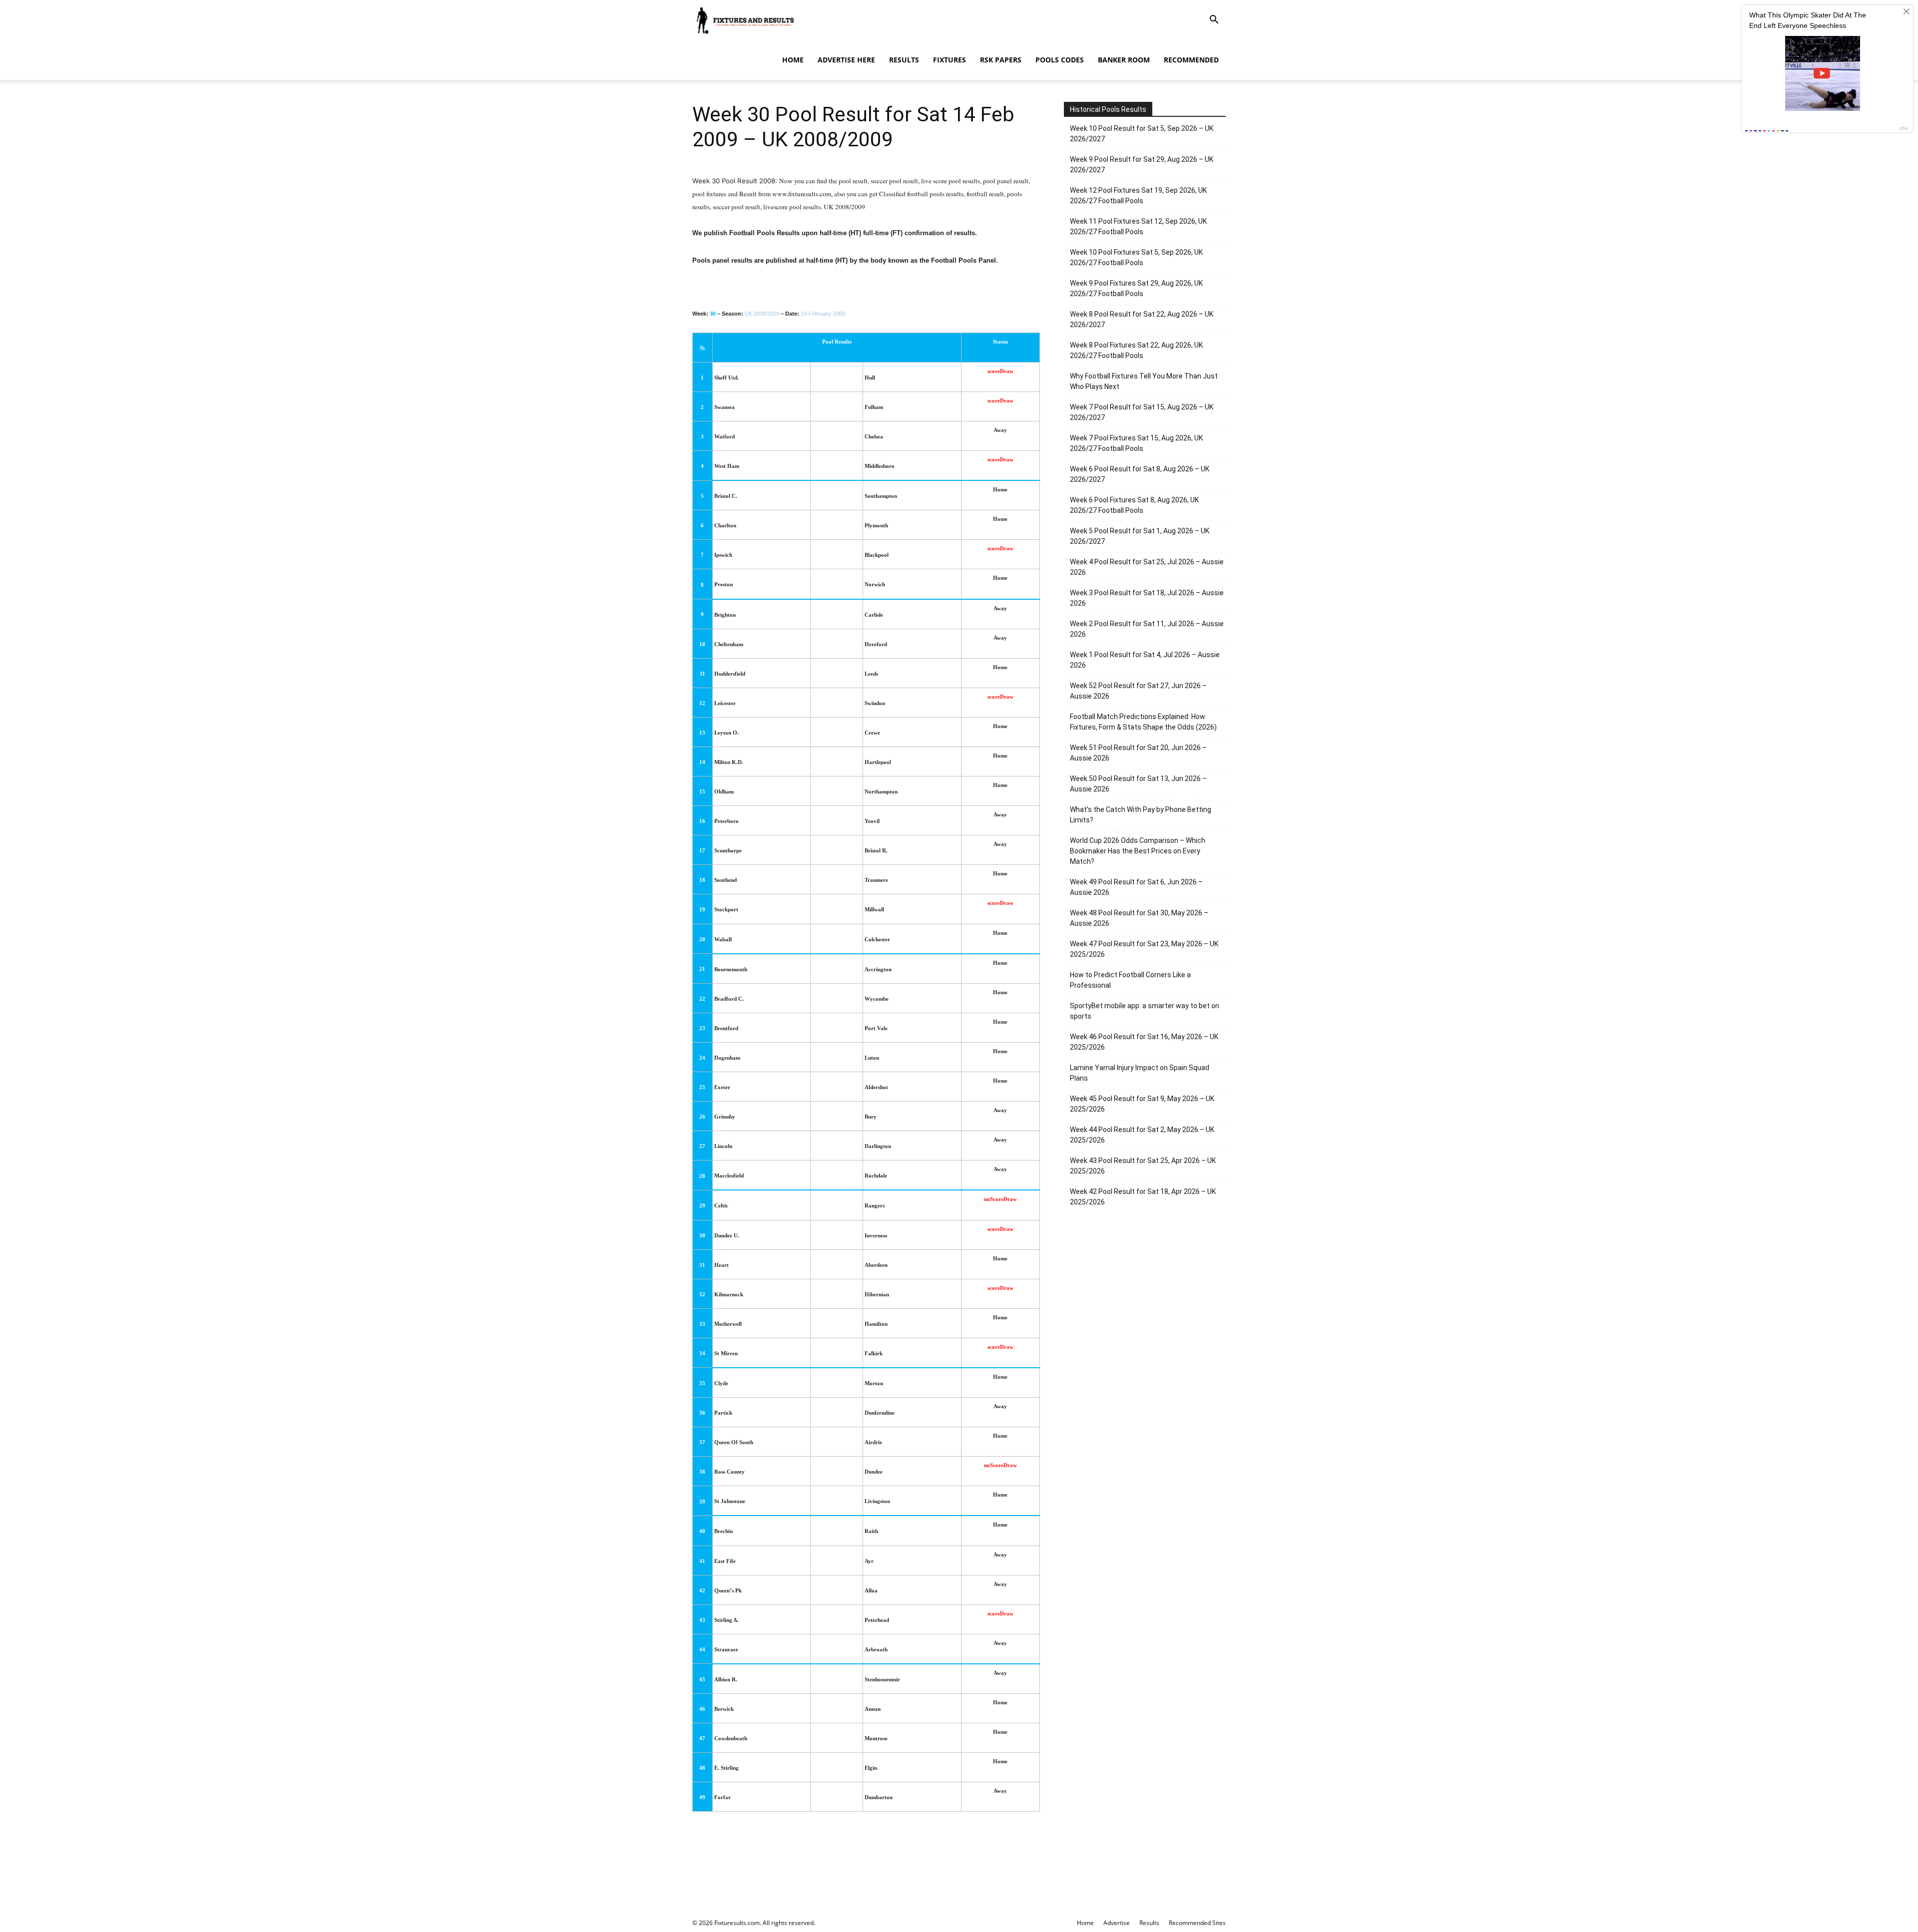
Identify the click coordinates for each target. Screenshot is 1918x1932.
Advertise (1117, 1923)
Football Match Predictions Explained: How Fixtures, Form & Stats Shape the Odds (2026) (1143, 722)
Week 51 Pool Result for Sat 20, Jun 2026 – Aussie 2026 (1138, 753)
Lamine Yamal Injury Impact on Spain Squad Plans (1140, 1073)
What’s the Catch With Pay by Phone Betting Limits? (1141, 815)
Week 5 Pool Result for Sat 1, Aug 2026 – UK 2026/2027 (1140, 536)
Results (904, 60)
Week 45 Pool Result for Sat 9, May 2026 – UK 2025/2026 (1142, 1104)
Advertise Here (846, 60)
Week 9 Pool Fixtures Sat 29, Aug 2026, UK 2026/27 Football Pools (1136, 288)
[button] (1214, 21)
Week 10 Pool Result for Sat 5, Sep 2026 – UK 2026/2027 (1142, 134)
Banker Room (1124, 60)
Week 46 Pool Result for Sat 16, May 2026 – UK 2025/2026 (1144, 1042)
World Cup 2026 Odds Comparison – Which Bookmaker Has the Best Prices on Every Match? (1138, 851)
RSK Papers (1001, 60)
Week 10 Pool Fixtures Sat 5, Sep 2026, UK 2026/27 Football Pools (1136, 257)
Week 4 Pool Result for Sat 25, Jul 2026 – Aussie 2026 (1147, 567)
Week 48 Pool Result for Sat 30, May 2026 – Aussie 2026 (1139, 918)
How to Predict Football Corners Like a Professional (1130, 980)
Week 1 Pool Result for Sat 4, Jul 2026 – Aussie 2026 (1145, 660)
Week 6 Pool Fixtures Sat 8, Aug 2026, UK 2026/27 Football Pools (1134, 505)
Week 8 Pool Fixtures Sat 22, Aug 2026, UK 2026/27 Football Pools (1136, 350)
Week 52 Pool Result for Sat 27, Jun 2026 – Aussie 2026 (1138, 691)
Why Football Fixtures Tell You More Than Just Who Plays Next (1144, 381)
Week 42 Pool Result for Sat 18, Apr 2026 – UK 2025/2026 (1143, 1197)
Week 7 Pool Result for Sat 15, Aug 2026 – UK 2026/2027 (1142, 412)
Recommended (1191, 60)
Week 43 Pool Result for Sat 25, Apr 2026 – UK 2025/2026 (1143, 1166)
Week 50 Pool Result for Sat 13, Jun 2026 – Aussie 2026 (1138, 784)
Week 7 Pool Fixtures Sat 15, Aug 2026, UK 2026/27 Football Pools (1136, 443)
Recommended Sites (1197, 1923)
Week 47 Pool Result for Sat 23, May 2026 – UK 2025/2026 (1144, 949)
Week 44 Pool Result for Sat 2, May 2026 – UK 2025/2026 (1142, 1135)
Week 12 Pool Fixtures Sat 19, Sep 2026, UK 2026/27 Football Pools (1138, 195)
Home (793, 60)
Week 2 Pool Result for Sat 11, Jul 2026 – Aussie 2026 (1147, 629)
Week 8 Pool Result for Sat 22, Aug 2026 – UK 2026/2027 (1142, 319)
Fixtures (950, 60)
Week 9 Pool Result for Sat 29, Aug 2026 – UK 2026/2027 (1142, 165)
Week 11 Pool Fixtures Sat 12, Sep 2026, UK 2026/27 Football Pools (1138, 226)
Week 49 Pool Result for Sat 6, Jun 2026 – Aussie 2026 (1136, 887)
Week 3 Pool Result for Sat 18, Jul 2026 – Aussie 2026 (1147, 598)
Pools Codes (1060, 60)
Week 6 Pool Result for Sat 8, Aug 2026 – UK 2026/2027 (1140, 474)
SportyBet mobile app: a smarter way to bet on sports (1145, 1011)
